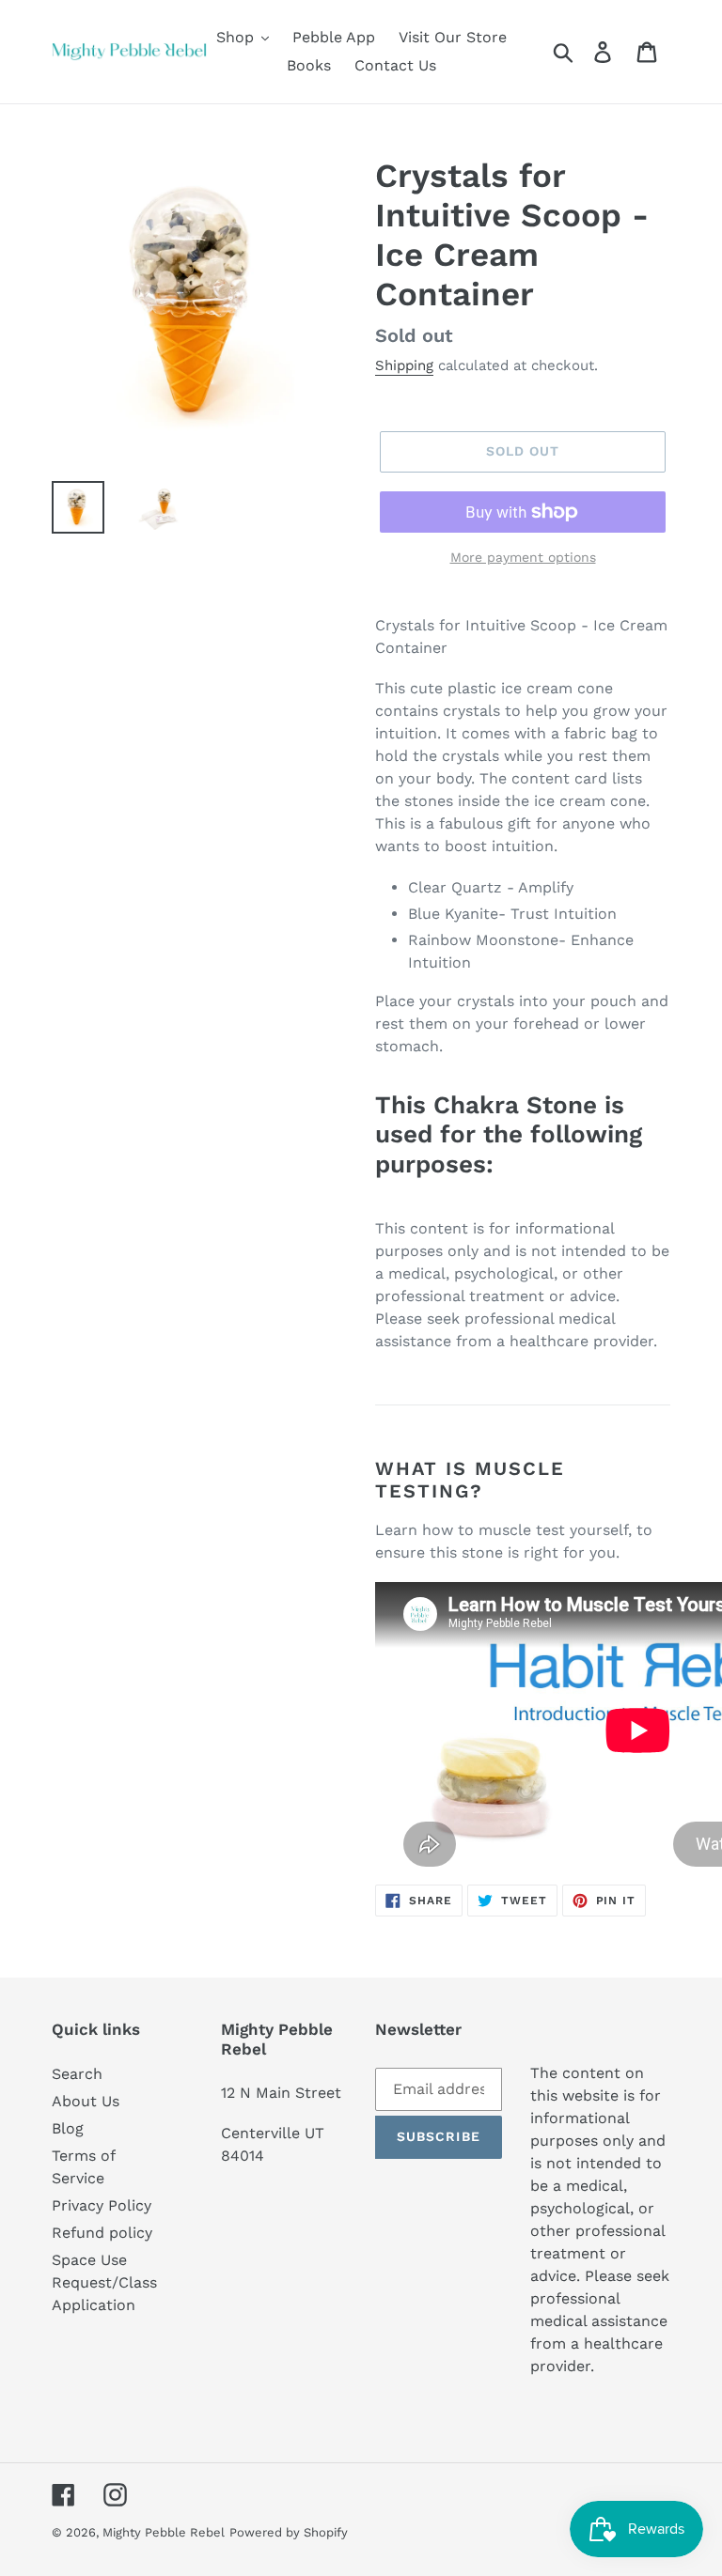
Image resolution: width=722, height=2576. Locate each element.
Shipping (404, 365)
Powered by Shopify (289, 2532)
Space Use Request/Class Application (104, 2282)
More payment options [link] (523, 557)
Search (77, 2074)
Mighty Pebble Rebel (164, 2532)
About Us (86, 2101)
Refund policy (102, 2233)
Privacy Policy (102, 2205)
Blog (68, 2128)
